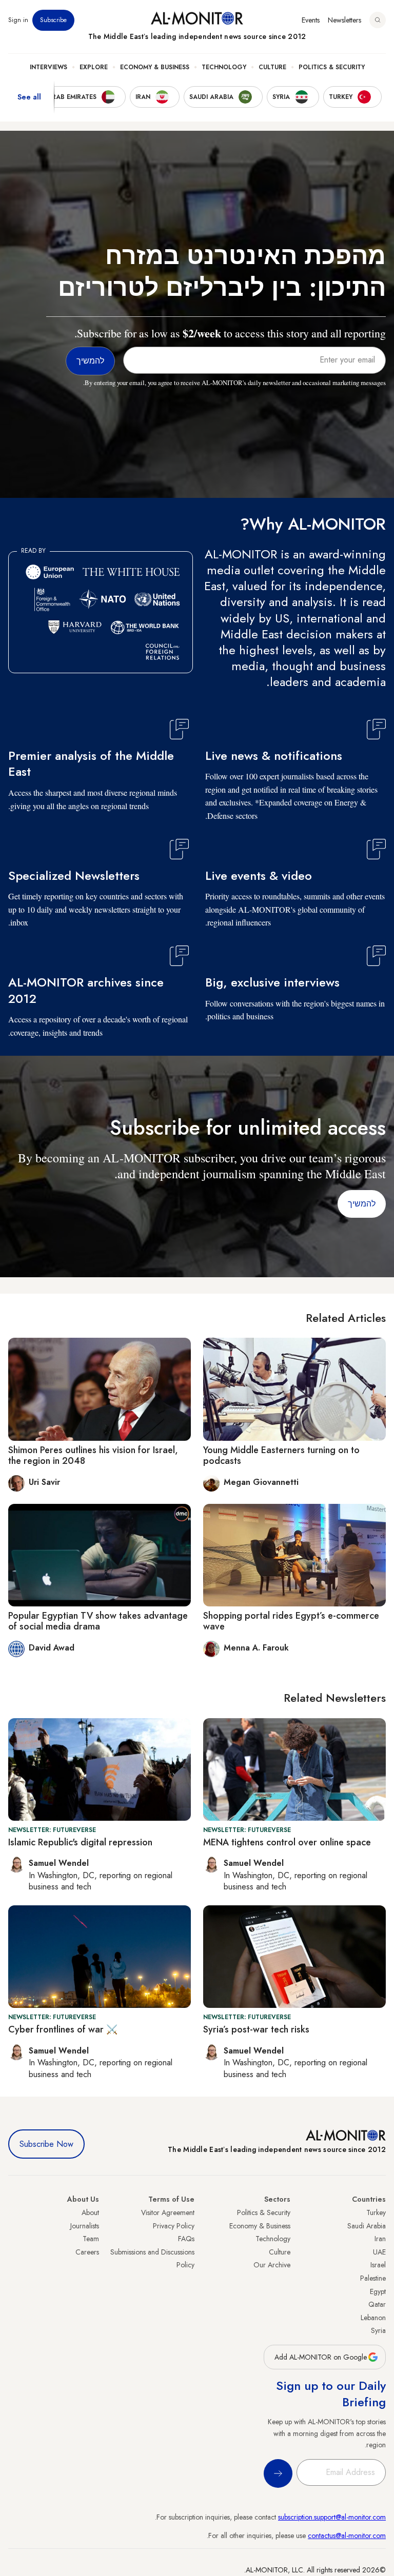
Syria (378, 2330)
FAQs (186, 2239)
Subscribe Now (46, 2144)
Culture (272, 67)
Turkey (376, 2212)
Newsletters (344, 20)
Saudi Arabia (367, 2226)
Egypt (378, 2291)
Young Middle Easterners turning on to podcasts (281, 1456)
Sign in (18, 20)
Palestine (373, 2278)
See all (29, 97)
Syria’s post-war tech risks (256, 2029)
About (90, 2212)
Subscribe (53, 20)
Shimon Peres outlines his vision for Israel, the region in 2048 (93, 1456)
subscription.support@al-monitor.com (332, 2517)
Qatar (377, 2304)
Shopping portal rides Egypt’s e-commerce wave (291, 1621)
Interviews (48, 67)
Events (311, 20)
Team (91, 2239)
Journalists (85, 2226)
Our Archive (272, 2265)
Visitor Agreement (168, 2212)
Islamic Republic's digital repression (80, 1842)
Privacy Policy (174, 2226)
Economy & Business (155, 67)
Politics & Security (332, 67)
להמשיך (362, 1204)
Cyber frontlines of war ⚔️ (63, 2029)
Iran (380, 2239)
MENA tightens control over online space (287, 1842)
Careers (87, 2252)
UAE (379, 2252)
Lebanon (373, 2318)
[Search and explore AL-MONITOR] (378, 20)
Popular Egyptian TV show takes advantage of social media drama (98, 1621)
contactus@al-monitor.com (347, 2535)
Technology (224, 67)
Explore (94, 67)
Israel (378, 2265)
